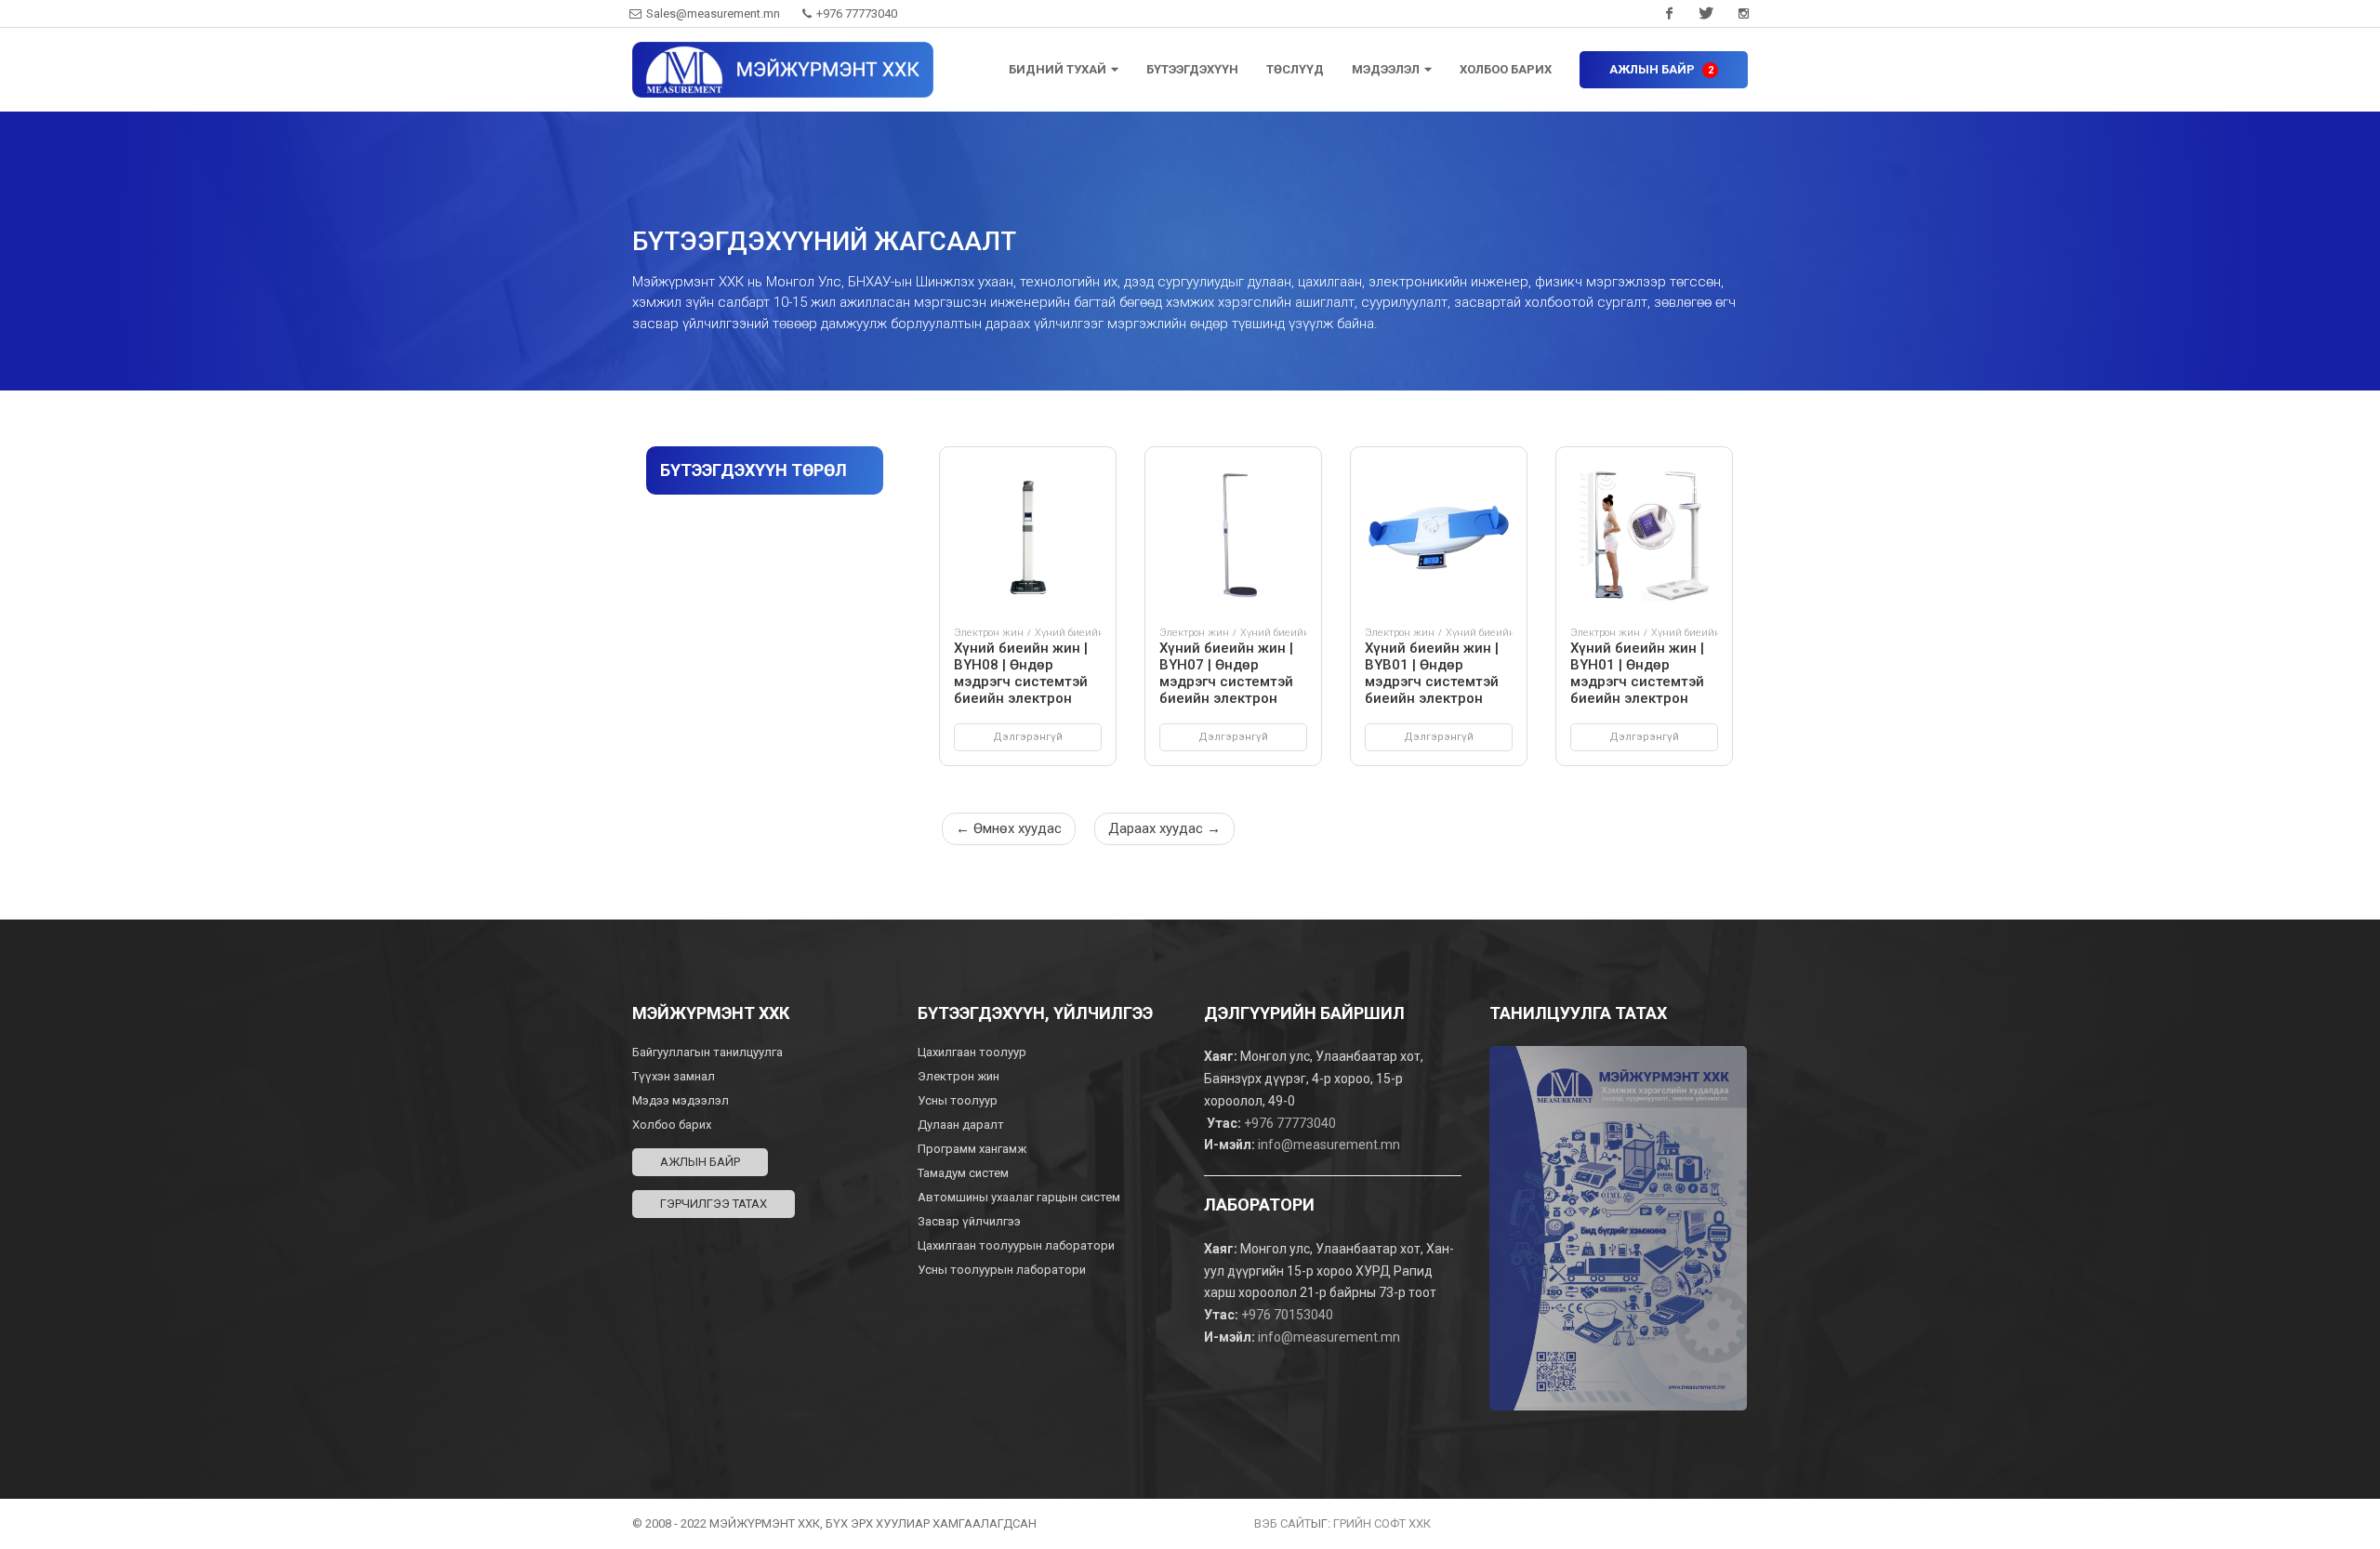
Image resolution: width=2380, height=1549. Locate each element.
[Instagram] (1743, 14)
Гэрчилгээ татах (714, 1204)
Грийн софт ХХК (1382, 1523)
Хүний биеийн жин (1082, 633)
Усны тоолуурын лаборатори (1002, 1270)
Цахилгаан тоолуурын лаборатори (1016, 1245)
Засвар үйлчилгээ (969, 1221)
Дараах (1164, 828)
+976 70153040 (1287, 1315)
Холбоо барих (672, 1125)
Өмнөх (1009, 828)
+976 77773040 (855, 13)
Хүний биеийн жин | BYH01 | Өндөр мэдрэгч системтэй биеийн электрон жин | (1637, 682)
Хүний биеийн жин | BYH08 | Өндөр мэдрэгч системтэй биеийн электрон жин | (1021, 682)
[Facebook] (1669, 14)
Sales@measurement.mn (713, 13)
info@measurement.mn (1329, 1145)
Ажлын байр (700, 1162)
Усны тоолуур (959, 1100)
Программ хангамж (972, 1149)
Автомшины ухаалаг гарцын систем (1019, 1197)
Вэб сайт (1283, 1523)
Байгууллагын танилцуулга (707, 1052)
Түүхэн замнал (674, 1076)
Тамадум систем (963, 1173)
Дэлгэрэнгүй (1028, 737)
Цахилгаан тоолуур (973, 1052)
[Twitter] (1706, 14)
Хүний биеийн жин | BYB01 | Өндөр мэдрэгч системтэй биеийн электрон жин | (1432, 682)
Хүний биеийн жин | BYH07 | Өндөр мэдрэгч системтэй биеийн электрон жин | (1226, 682)
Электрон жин (989, 633)
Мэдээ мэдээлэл (681, 1100)
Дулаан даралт (962, 1125)
